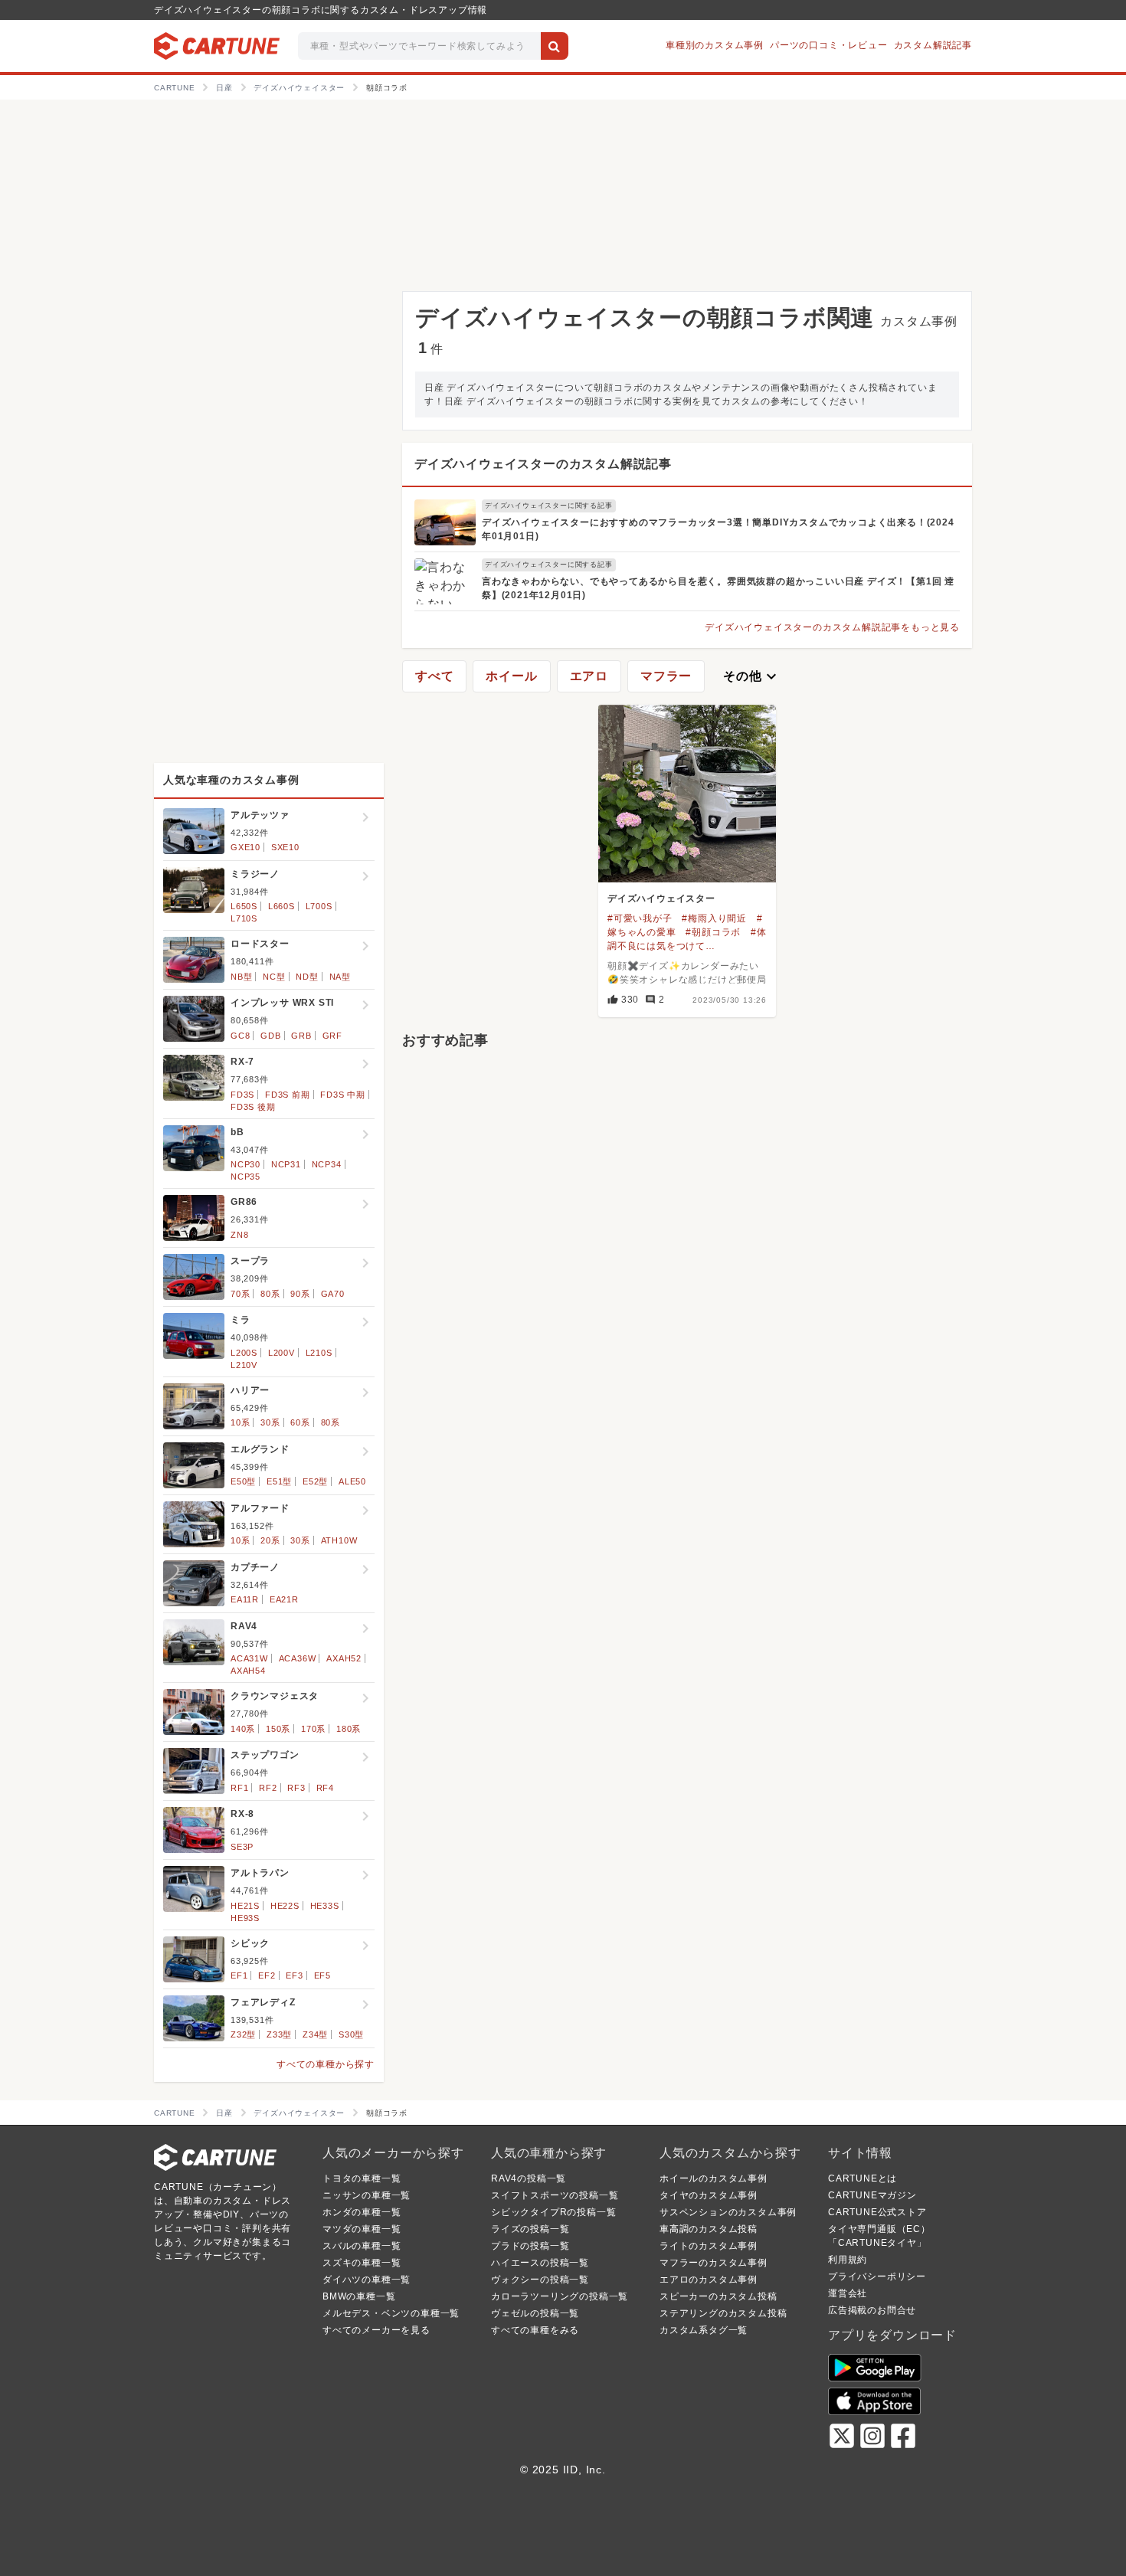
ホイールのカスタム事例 (714, 2178)
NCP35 (245, 1177)
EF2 (267, 1975)
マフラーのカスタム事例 (714, 2263)
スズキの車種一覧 (362, 2263)
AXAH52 (344, 1658)
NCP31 (286, 1164)
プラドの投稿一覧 (530, 2246)
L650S (244, 906)
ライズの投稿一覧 (530, 2229)
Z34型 (315, 2034)
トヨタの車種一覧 (362, 2178)
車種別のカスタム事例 (715, 45)
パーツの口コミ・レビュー (829, 45)
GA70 (333, 1294)
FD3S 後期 (253, 1107)
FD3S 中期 (343, 1095)
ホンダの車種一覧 (362, 2212)
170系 (313, 1729)
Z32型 (243, 2034)
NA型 (340, 977)
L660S (281, 906)
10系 (240, 1422)
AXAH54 (248, 1671)
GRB (301, 1036)
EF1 (239, 1975)
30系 (270, 1422)
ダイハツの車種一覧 (367, 2280)
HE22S (285, 1906)
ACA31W (249, 1658)
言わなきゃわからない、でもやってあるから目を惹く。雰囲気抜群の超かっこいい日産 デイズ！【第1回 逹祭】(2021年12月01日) (718, 588)
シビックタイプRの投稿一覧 (553, 2212)
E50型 (243, 1481)
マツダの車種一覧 (362, 2229)
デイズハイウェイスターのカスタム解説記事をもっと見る (832, 627)
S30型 (351, 2034)
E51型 (279, 1481)
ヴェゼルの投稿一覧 (535, 2313)
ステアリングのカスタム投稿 (723, 2313)
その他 (751, 676)
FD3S (242, 1095)
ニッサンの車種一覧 (367, 2195)
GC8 (240, 1036)
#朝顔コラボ (713, 932)
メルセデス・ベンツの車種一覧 (391, 2313)
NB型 (241, 977)
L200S (244, 1353)
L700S (319, 906)
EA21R (284, 1599)
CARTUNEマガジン (872, 2195)
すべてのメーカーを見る (376, 2330)
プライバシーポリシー (877, 2277)
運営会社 (848, 2293)
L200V (281, 1353)
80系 (270, 1294)
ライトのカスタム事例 (709, 2246)
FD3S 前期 (288, 1095)
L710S (244, 918)
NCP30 (245, 1164)
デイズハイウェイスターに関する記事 (549, 506)
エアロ (589, 676)
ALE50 (352, 1481)
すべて (434, 676)
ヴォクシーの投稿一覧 (540, 2280)
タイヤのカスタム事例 (709, 2195)
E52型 (315, 1481)
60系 (300, 1422)
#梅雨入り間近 (714, 918)
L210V (244, 1365)
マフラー (666, 676)
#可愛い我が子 (640, 918)
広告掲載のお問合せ (872, 2310)
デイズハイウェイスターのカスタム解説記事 (543, 464)
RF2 (268, 1788)
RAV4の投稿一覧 (529, 2178)
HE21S (245, 1906)
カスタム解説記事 (933, 45)
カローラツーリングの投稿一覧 (560, 2296)
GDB (270, 1036)
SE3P (242, 1847)
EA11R (245, 1599)
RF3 (296, 1788)
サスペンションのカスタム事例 (728, 2212)
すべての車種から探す (326, 2064)
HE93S (245, 1918)
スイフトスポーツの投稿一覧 (555, 2195)
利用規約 (848, 2260)
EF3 (294, 1975)
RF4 (325, 1788)
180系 (349, 1729)
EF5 (322, 1975)
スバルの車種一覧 (362, 2246)
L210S (319, 1353)
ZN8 (239, 1235)
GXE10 (245, 847)
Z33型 (279, 2034)
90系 (300, 1294)
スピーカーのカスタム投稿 (718, 2296)
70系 (240, 1294)
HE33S (325, 1906)
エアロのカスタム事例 (709, 2280)
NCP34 (327, 1164)
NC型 (274, 977)
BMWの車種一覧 (359, 2296)
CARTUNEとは (863, 2178)
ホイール (511, 676)
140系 (243, 1729)
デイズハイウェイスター (661, 898)
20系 (270, 1540)
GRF (332, 1036)
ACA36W (298, 1658)
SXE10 (285, 847)
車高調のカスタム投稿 (709, 2229)
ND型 (307, 977)
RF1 (239, 1788)
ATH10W (339, 1540)
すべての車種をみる (535, 2330)
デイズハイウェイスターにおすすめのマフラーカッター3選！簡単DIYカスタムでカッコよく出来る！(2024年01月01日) (718, 529)
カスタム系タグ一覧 (704, 2330)
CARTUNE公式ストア (877, 2212)
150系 (278, 1729)
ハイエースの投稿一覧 (540, 2263)
